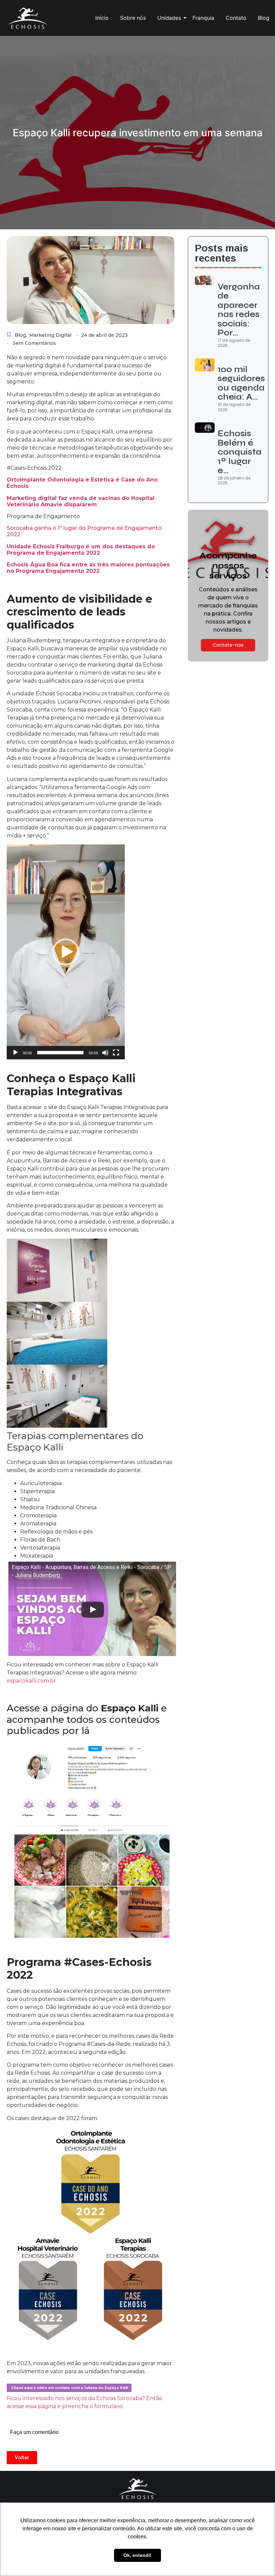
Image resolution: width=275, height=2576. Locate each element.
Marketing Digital (50, 335)
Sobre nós (133, 18)
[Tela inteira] (116, 1053)
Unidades (169, 18)
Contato (236, 18)
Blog (264, 18)
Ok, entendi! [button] (137, 2555)
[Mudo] (105, 1053)
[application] (66, 952)
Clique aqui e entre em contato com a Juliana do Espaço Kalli (69, 2388)
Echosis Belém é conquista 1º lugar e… (240, 452)
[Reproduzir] (15, 1053)
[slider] (60, 1053)
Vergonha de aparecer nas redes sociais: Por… (239, 310)
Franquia (203, 18)
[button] (66, 952)
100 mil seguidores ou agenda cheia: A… (241, 383)
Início (102, 18)
